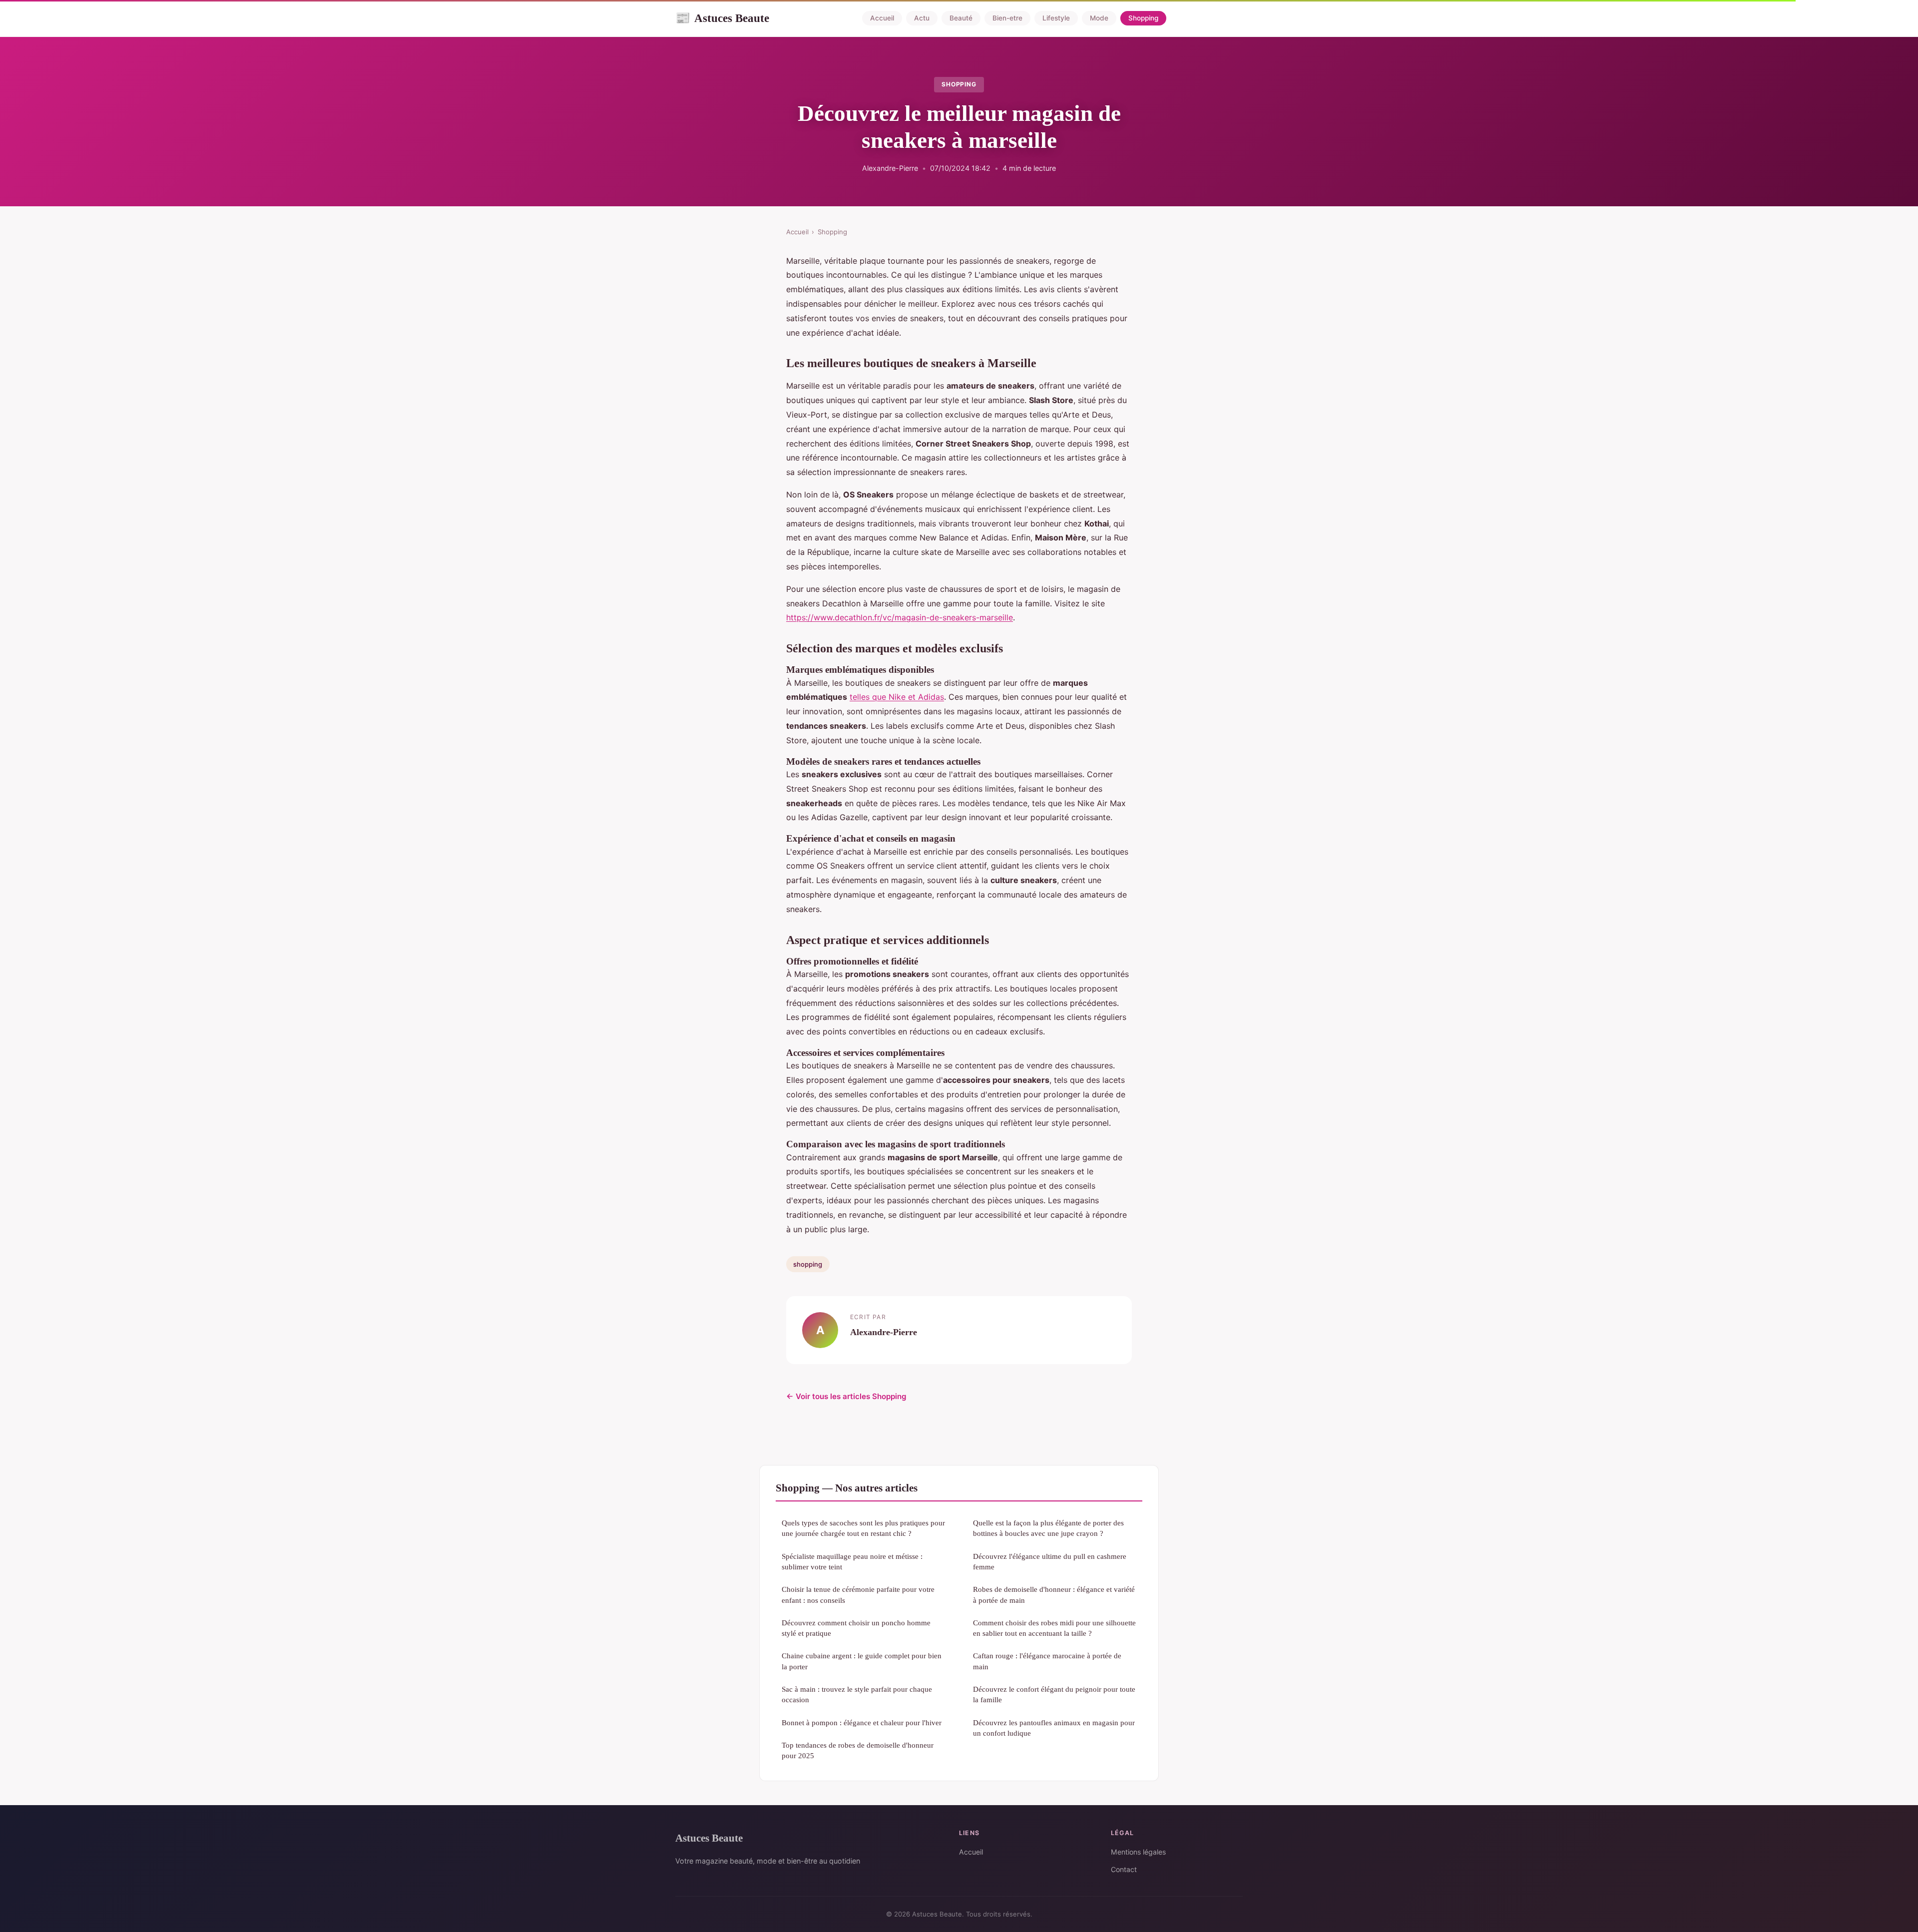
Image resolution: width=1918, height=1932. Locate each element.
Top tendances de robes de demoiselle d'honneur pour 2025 (858, 1750)
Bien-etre (1007, 18)
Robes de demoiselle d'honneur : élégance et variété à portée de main (1054, 1594)
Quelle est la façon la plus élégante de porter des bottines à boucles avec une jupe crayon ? (1048, 1528)
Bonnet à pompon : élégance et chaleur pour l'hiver (862, 1722)
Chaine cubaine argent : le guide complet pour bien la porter (862, 1661)
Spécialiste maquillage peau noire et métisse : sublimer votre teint (852, 1561)
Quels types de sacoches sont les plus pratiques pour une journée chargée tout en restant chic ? (863, 1528)
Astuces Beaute (722, 18)
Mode (1099, 18)
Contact (1124, 1869)
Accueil (882, 18)
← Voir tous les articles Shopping (846, 1396)
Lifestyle (1056, 18)
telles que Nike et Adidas (897, 697)
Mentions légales (1138, 1852)
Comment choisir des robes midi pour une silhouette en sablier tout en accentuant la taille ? (1054, 1628)
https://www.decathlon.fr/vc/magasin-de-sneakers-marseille (900, 617)
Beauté (961, 18)
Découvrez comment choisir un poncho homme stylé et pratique (856, 1628)
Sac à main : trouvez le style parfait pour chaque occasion (857, 1694)
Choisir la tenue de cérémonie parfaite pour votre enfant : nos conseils (858, 1594)
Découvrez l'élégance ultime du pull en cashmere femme (1050, 1561)
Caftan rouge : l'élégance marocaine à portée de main (1047, 1661)
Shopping (1143, 18)
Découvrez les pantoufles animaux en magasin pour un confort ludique (1054, 1728)
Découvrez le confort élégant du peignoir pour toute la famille (1054, 1694)
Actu (922, 18)
